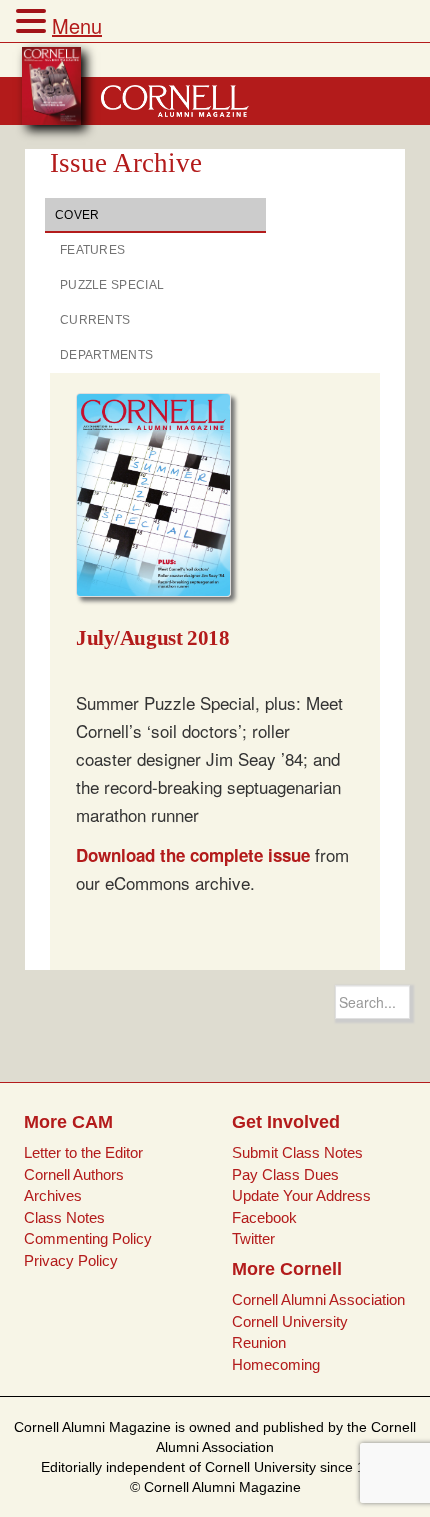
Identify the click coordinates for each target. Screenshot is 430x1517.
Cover (77, 215)
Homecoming (276, 1364)
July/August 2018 (152, 638)
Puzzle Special (112, 285)
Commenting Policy (88, 1238)
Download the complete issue (193, 855)
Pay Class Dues (285, 1174)
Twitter (253, 1238)
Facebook (264, 1217)
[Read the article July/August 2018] (162, 495)
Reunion (259, 1342)
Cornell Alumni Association (318, 1299)
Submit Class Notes (297, 1152)
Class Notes (64, 1217)
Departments (106, 355)
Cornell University (290, 1321)
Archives (53, 1195)
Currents (95, 320)
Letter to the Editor (83, 1152)
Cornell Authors (74, 1174)
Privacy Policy (71, 1260)
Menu (77, 25)
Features (92, 250)
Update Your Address (301, 1195)
